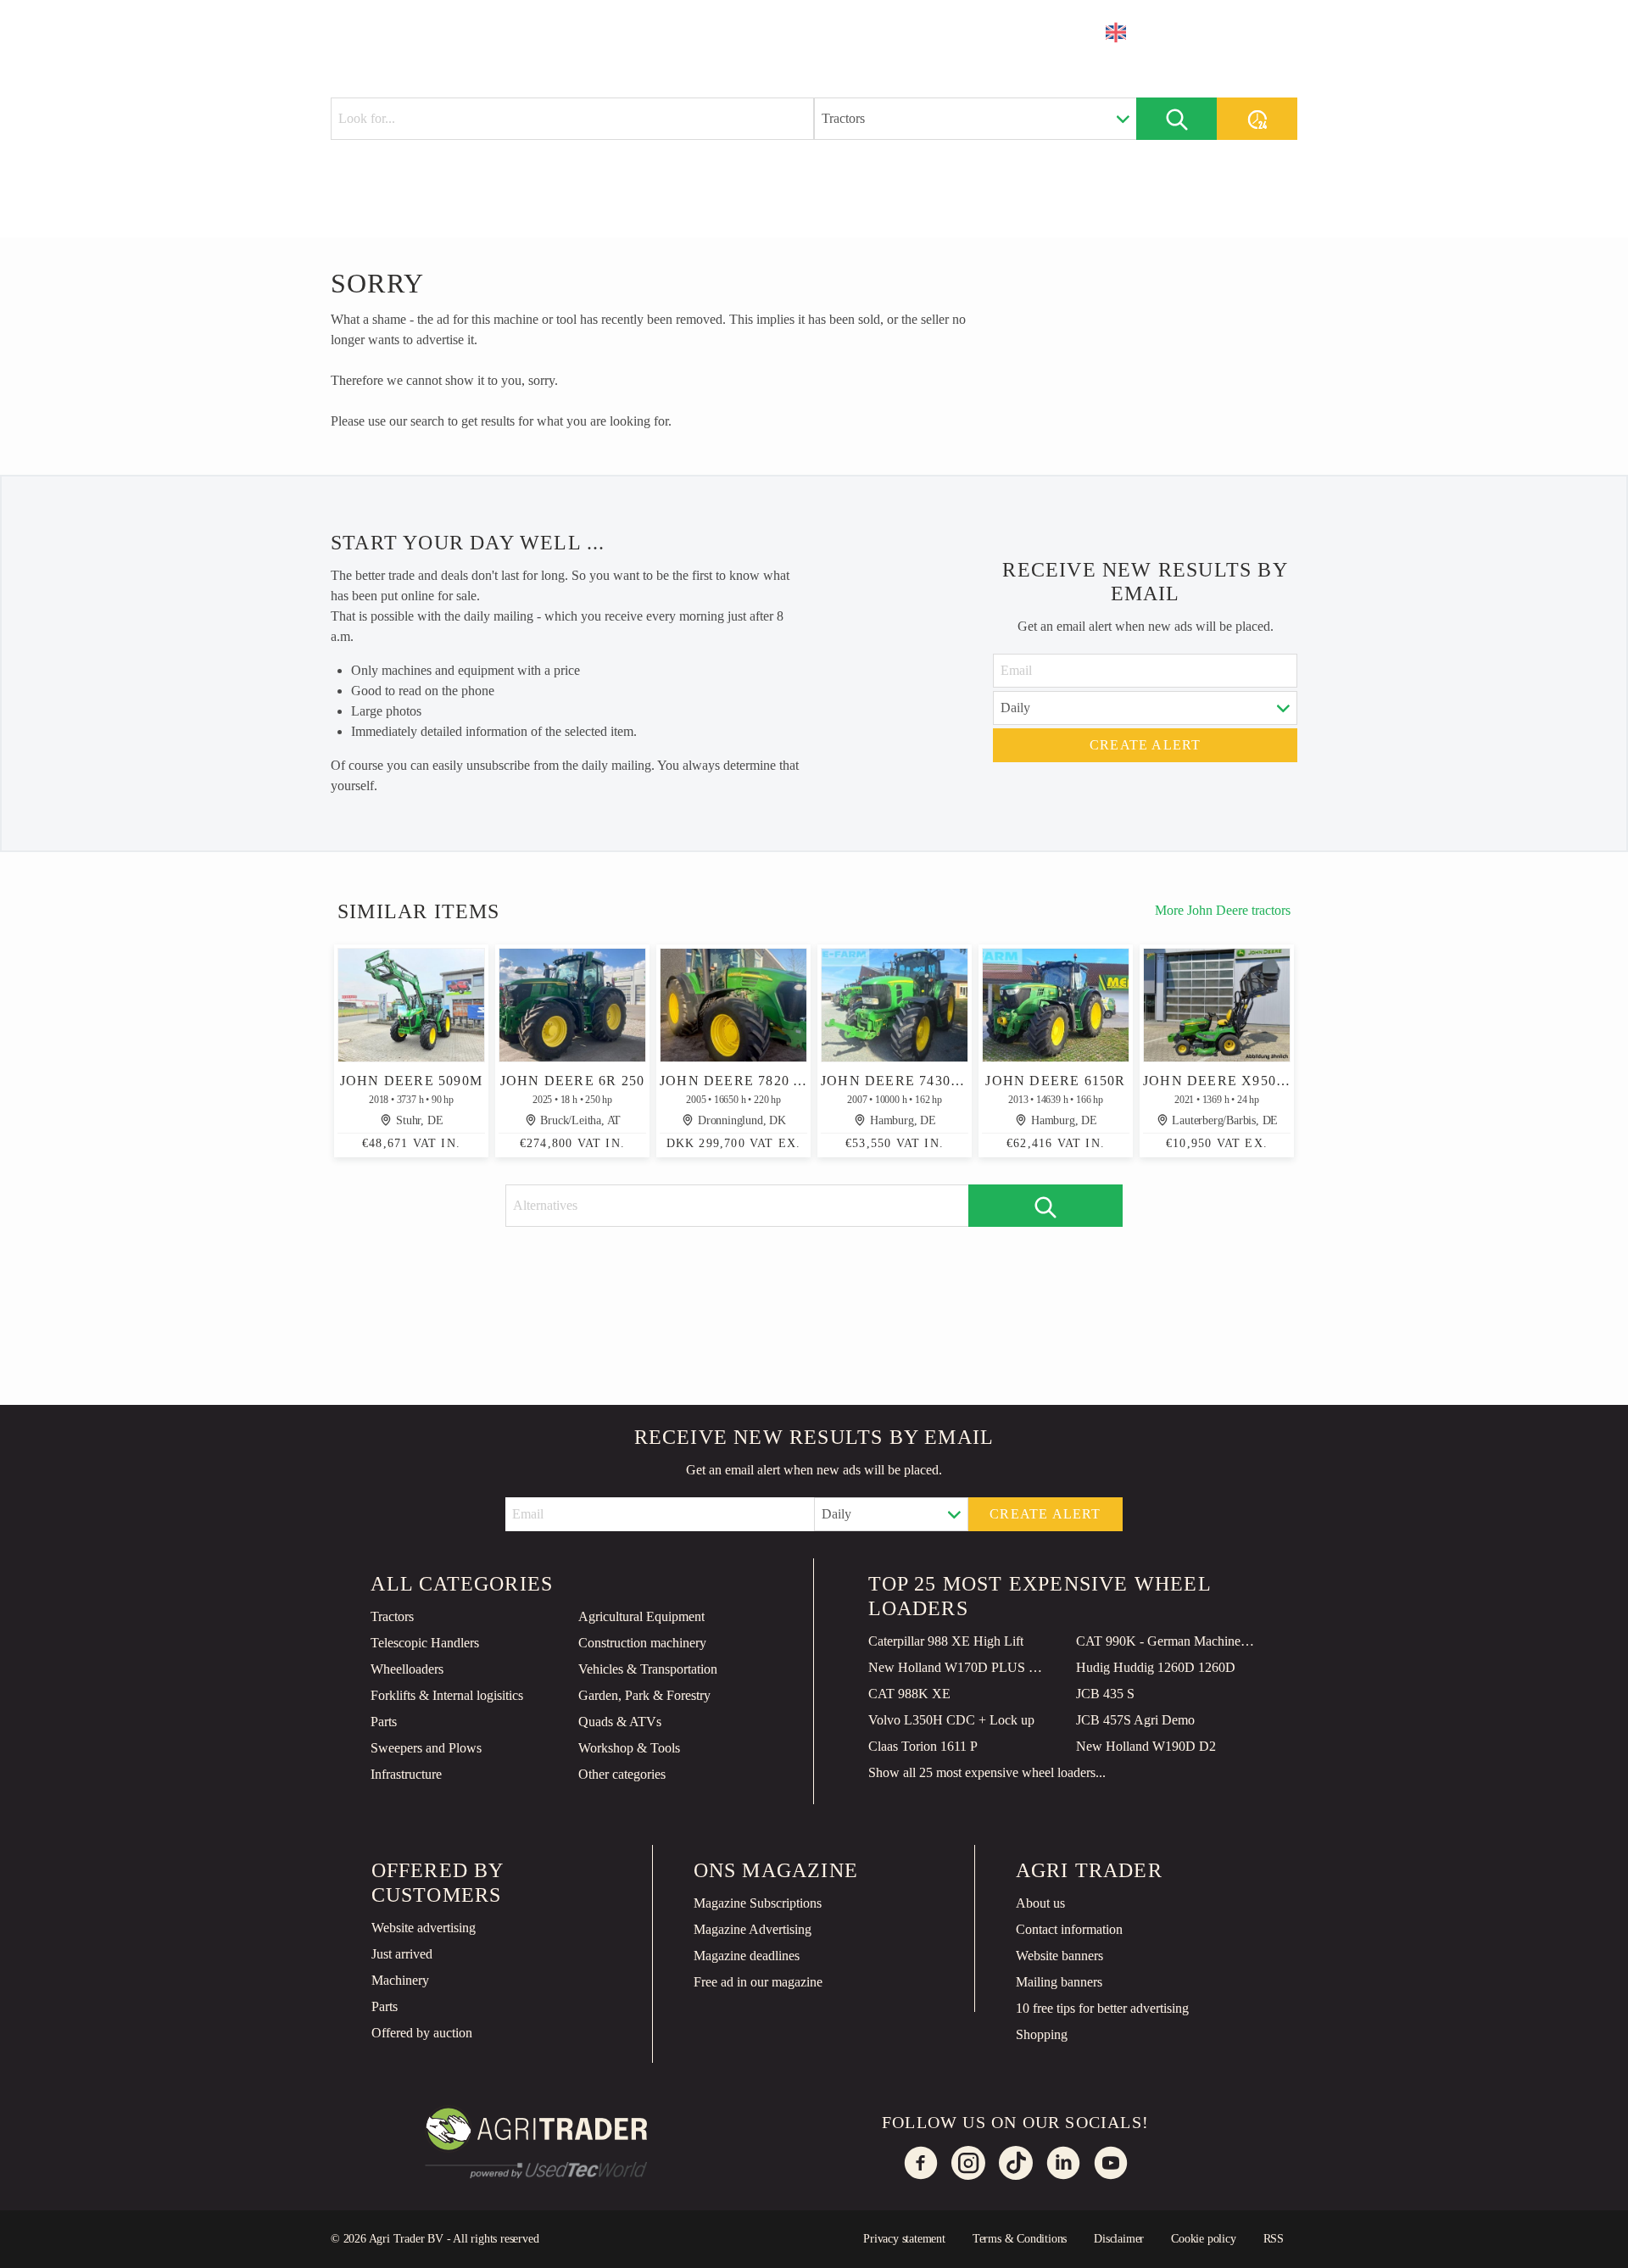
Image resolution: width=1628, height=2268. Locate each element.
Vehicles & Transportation (648, 1669)
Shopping (1042, 2034)
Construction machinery (642, 1643)
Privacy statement (904, 2239)
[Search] (1176, 119)
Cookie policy (1203, 2239)
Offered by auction (422, 2033)
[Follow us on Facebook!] (921, 2163)
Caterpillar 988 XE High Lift (946, 1641)
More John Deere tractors (1223, 910)
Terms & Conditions (1020, 2239)
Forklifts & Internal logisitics (447, 1695)
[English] (1127, 32)
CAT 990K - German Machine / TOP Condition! (1167, 1641)
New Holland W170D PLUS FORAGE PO (959, 1667)
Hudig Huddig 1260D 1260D (1156, 1667)
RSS (1274, 2239)
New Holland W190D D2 (1146, 1746)
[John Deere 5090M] (411, 1005)
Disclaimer (1119, 2239)
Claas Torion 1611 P (923, 1746)
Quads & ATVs (620, 1722)
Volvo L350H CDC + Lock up (951, 1720)
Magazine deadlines (747, 1956)
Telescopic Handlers (425, 1643)
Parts (384, 1722)
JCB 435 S (1105, 1694)
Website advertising (424, 1928)
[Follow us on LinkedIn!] (1063, 2163)
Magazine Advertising (753, 1929)
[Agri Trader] (410, 31)
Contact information (1069, 1929)
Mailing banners (1059, 1982)
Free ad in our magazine (758, 1982)
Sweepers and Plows (426, 1748)
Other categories (622, 1774)
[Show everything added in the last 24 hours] (1257, 119)
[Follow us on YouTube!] (1111, 2163)
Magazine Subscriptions (758, 1903)
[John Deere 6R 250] (572, 1005)
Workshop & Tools (629, 1748)
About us (1040, 1903)
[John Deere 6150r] (1056, 1005)
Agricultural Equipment (641, 1616)
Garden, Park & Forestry (644, 1695)
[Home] (514, 30)
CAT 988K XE (909, 1694)
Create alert (1145, 745)
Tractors (392, 1616)
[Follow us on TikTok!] (1016, 2163)
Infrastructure (406, 1774)
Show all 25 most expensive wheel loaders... (987, 1772)
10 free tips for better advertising (1102, 2008)
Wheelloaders (407, 1669)
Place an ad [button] (1228, 32)
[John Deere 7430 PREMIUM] (895, 1005)
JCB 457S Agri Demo (1135, 1720)
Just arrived (402, 1954)
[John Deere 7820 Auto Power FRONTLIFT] (733, 1005)
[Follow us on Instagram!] (968, 2163)
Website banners (1059, 1956)
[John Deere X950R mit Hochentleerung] (1217, 1005)
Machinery (400, 1980)
